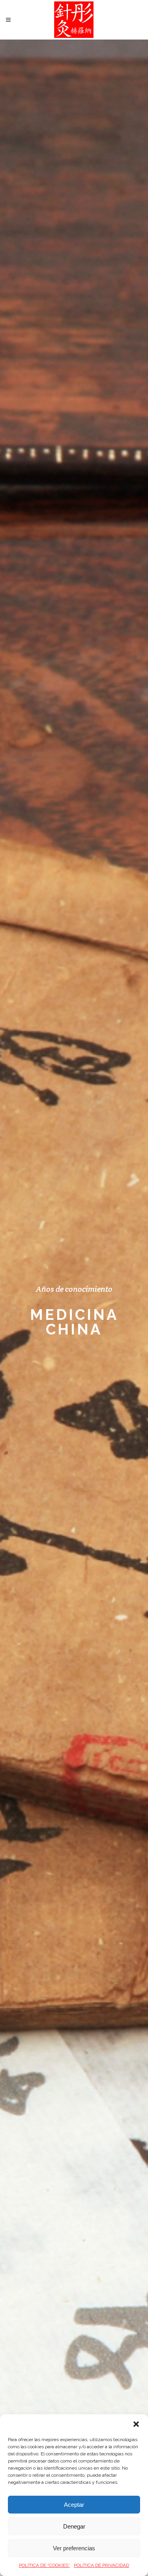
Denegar (74, 2526)
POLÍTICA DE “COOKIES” (44, 2565)
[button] (136, 2424)
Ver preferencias (74, 2548)
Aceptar (74, 2505)
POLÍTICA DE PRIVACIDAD (101, 2565)
